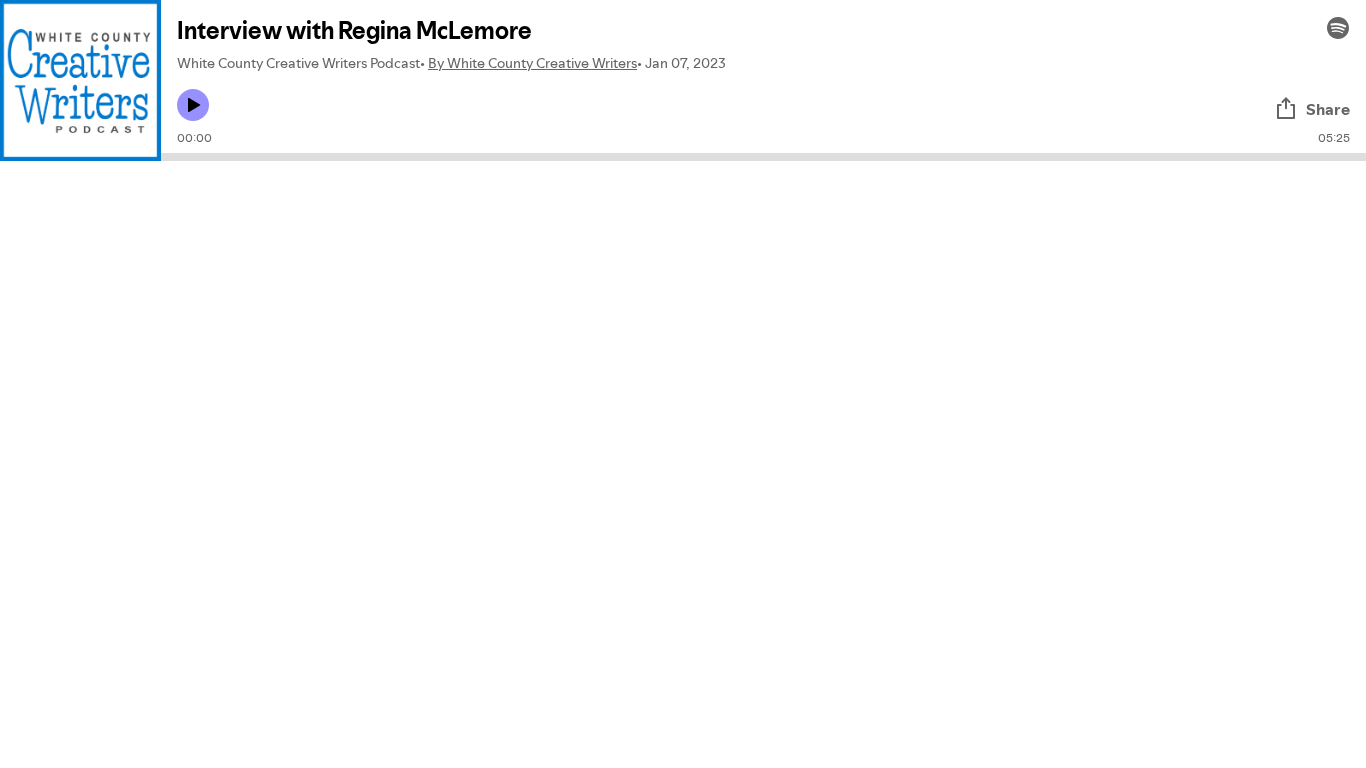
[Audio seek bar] (763, 157)
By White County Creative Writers (532, 63)
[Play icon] (193, 105)
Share (1328, 109)
